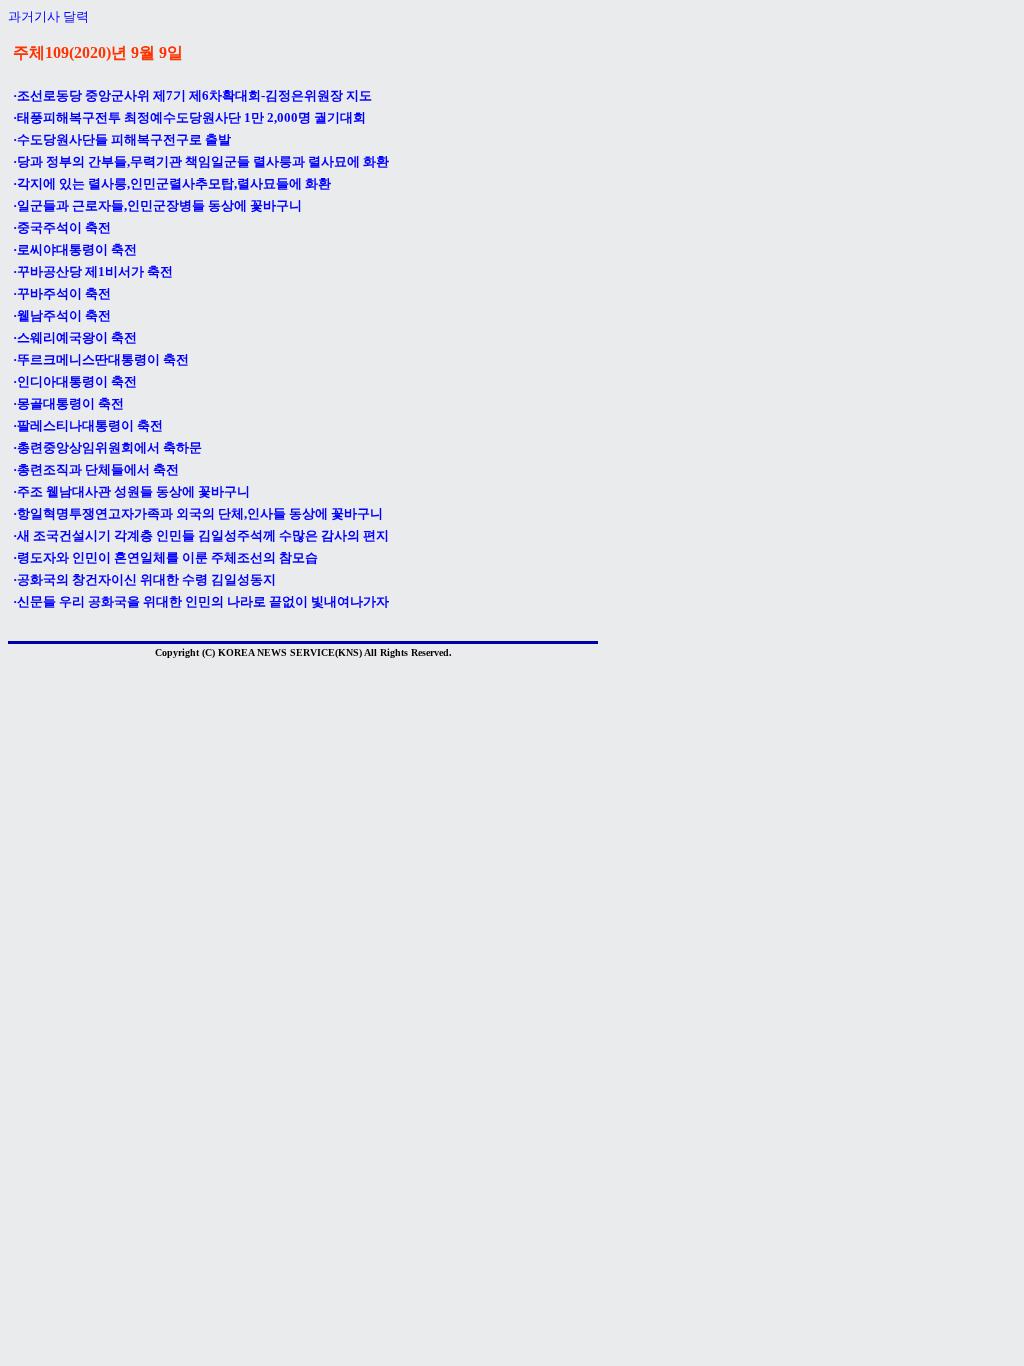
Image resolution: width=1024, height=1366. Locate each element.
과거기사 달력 (48, 16)
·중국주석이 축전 (62, 227)
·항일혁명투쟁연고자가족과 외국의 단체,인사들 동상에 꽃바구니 (198, 513)
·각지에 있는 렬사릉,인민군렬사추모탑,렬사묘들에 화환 (172, 183)
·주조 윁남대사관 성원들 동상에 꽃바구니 (131, 491)
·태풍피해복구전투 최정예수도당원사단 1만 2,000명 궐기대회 (189, 117)
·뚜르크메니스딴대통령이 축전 (101, 359)
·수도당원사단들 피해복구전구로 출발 (122, 139)
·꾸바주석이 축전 (62, 293)
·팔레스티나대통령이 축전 (88, 425)
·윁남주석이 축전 (62, 315)
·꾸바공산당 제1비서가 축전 (93, 271)
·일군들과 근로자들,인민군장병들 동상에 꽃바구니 (157, 205)
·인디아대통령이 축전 (75, 381)
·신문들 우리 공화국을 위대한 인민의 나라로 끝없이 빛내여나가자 (201, 601)
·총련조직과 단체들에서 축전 (96, 469)
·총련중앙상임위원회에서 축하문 (107, 447)
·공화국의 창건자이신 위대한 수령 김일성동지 (144, 579)
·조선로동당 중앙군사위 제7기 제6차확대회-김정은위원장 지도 (192, 95)
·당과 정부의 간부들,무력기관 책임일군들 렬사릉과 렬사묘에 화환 (201, 161)
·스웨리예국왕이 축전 (75, 337)
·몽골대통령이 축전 (68, 403)
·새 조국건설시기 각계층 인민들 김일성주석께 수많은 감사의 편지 (201, 535)
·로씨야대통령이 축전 (75, 249)
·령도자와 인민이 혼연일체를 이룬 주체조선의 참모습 (165, 557)
